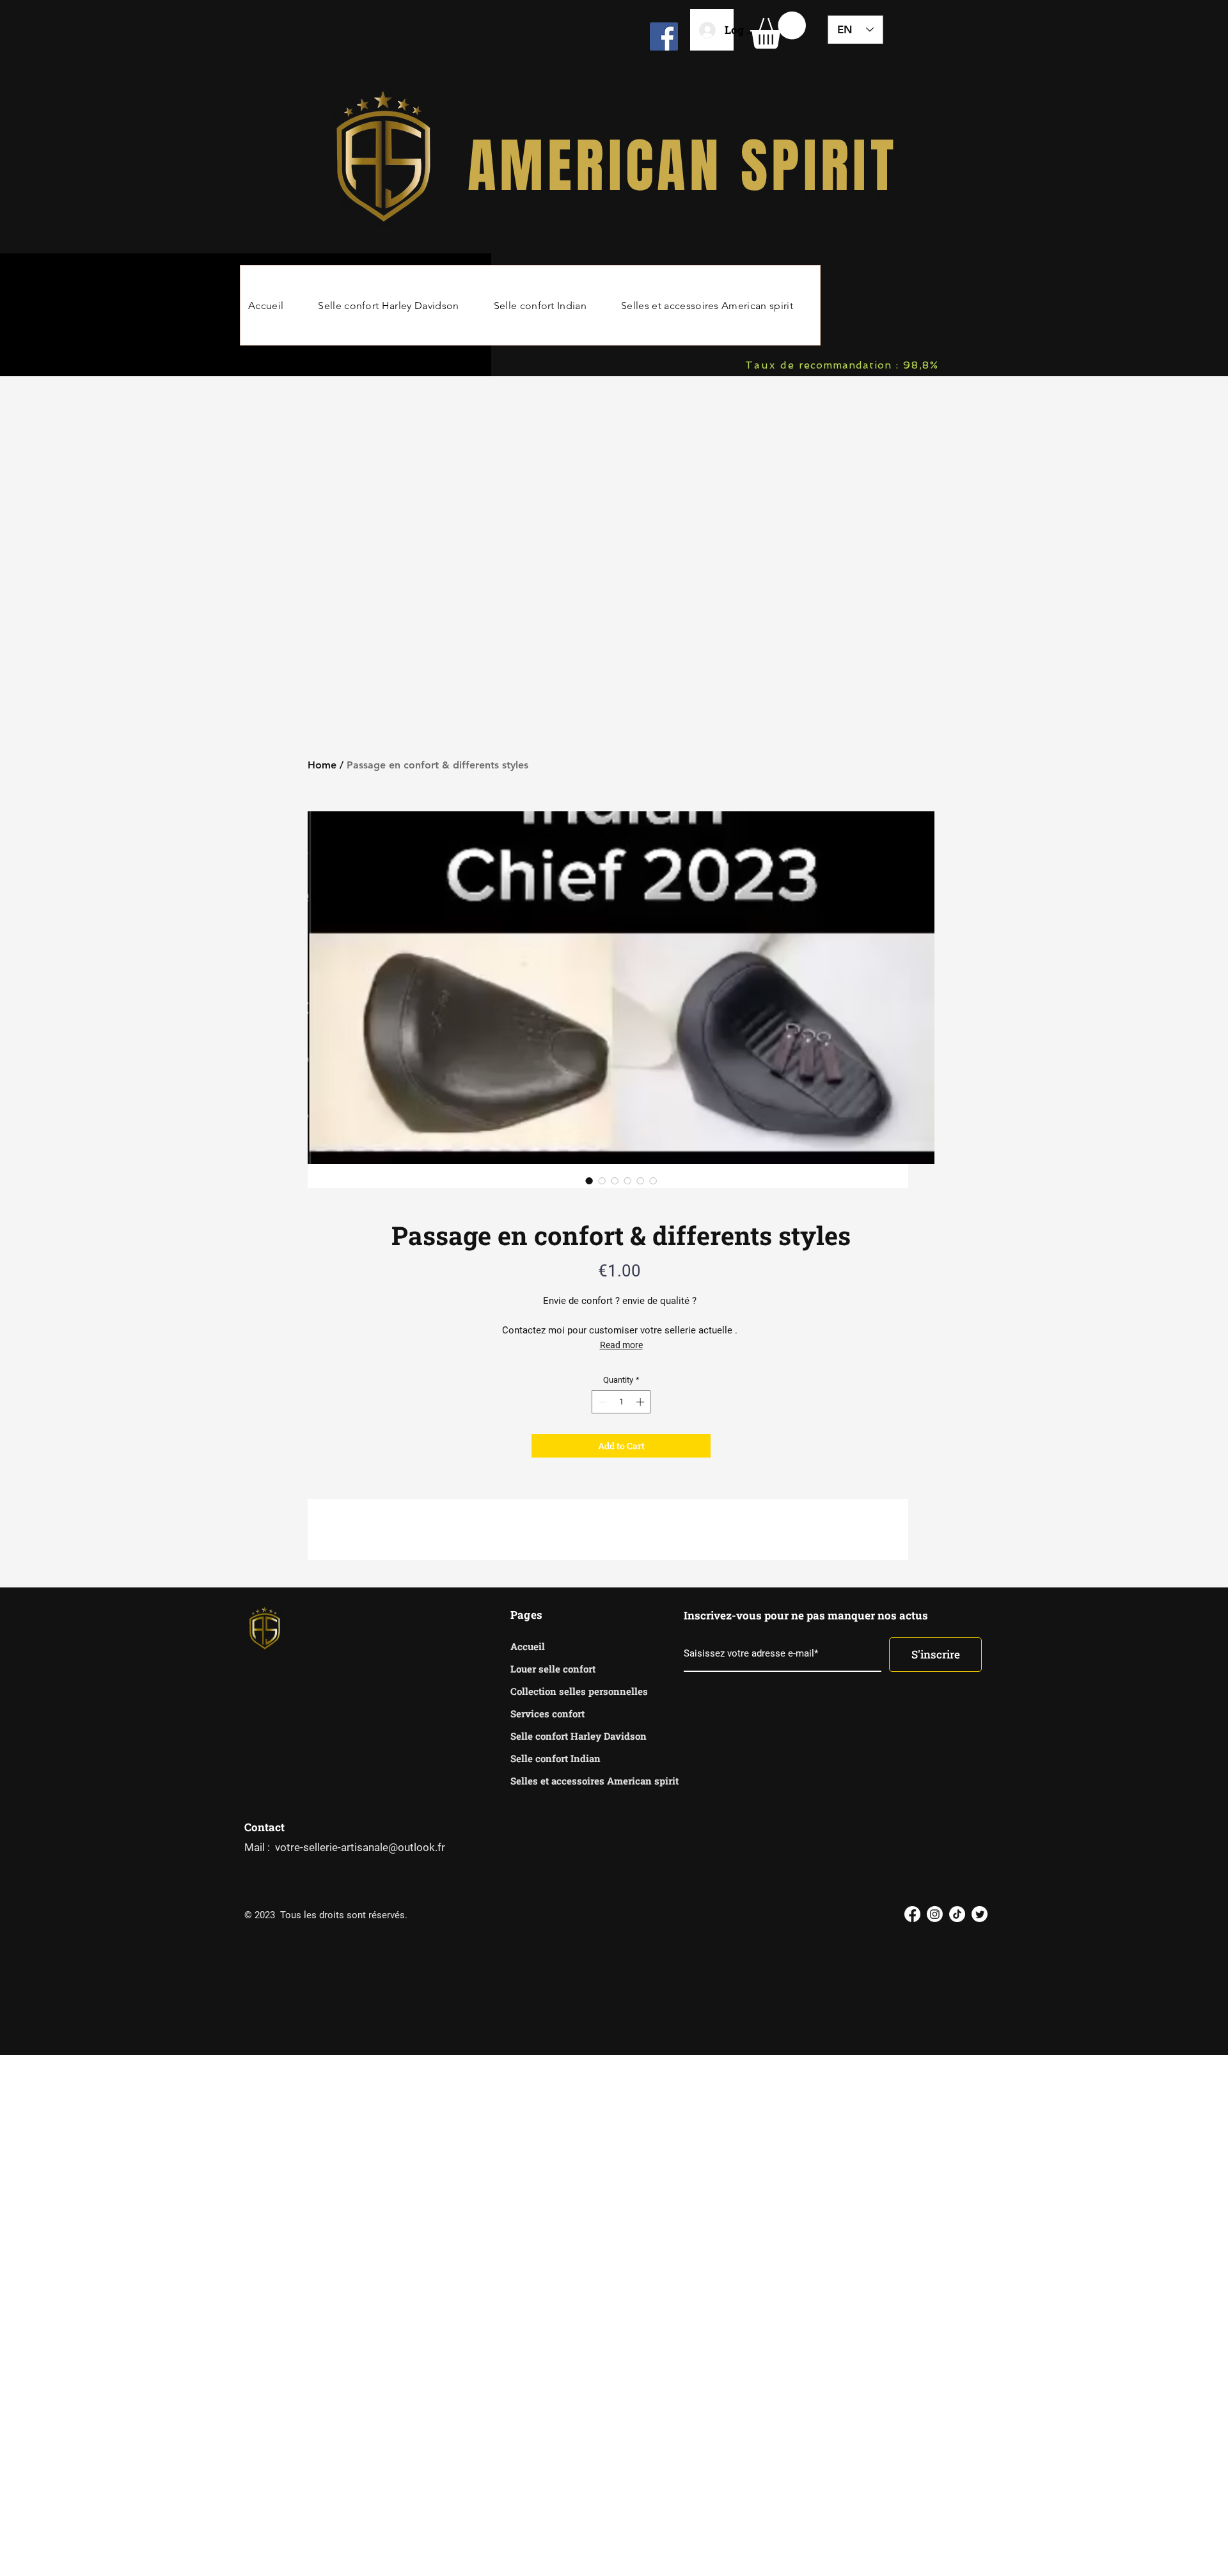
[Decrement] (601, 1402)
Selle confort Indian (555, 1758)
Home (322, 765)
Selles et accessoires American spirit (555, 1781)
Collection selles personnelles (555, 1691)
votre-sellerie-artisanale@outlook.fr (360, 1847)
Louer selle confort (553, 1669)
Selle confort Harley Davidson (555, 1736)
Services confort (547, 1713)
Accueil (528, 1646)
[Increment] (642, 1402)
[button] (778, 30)
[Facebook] (664, 36)
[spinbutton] (621, 1402)
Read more (621, 1345)
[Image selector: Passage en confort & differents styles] (589, 1181)
